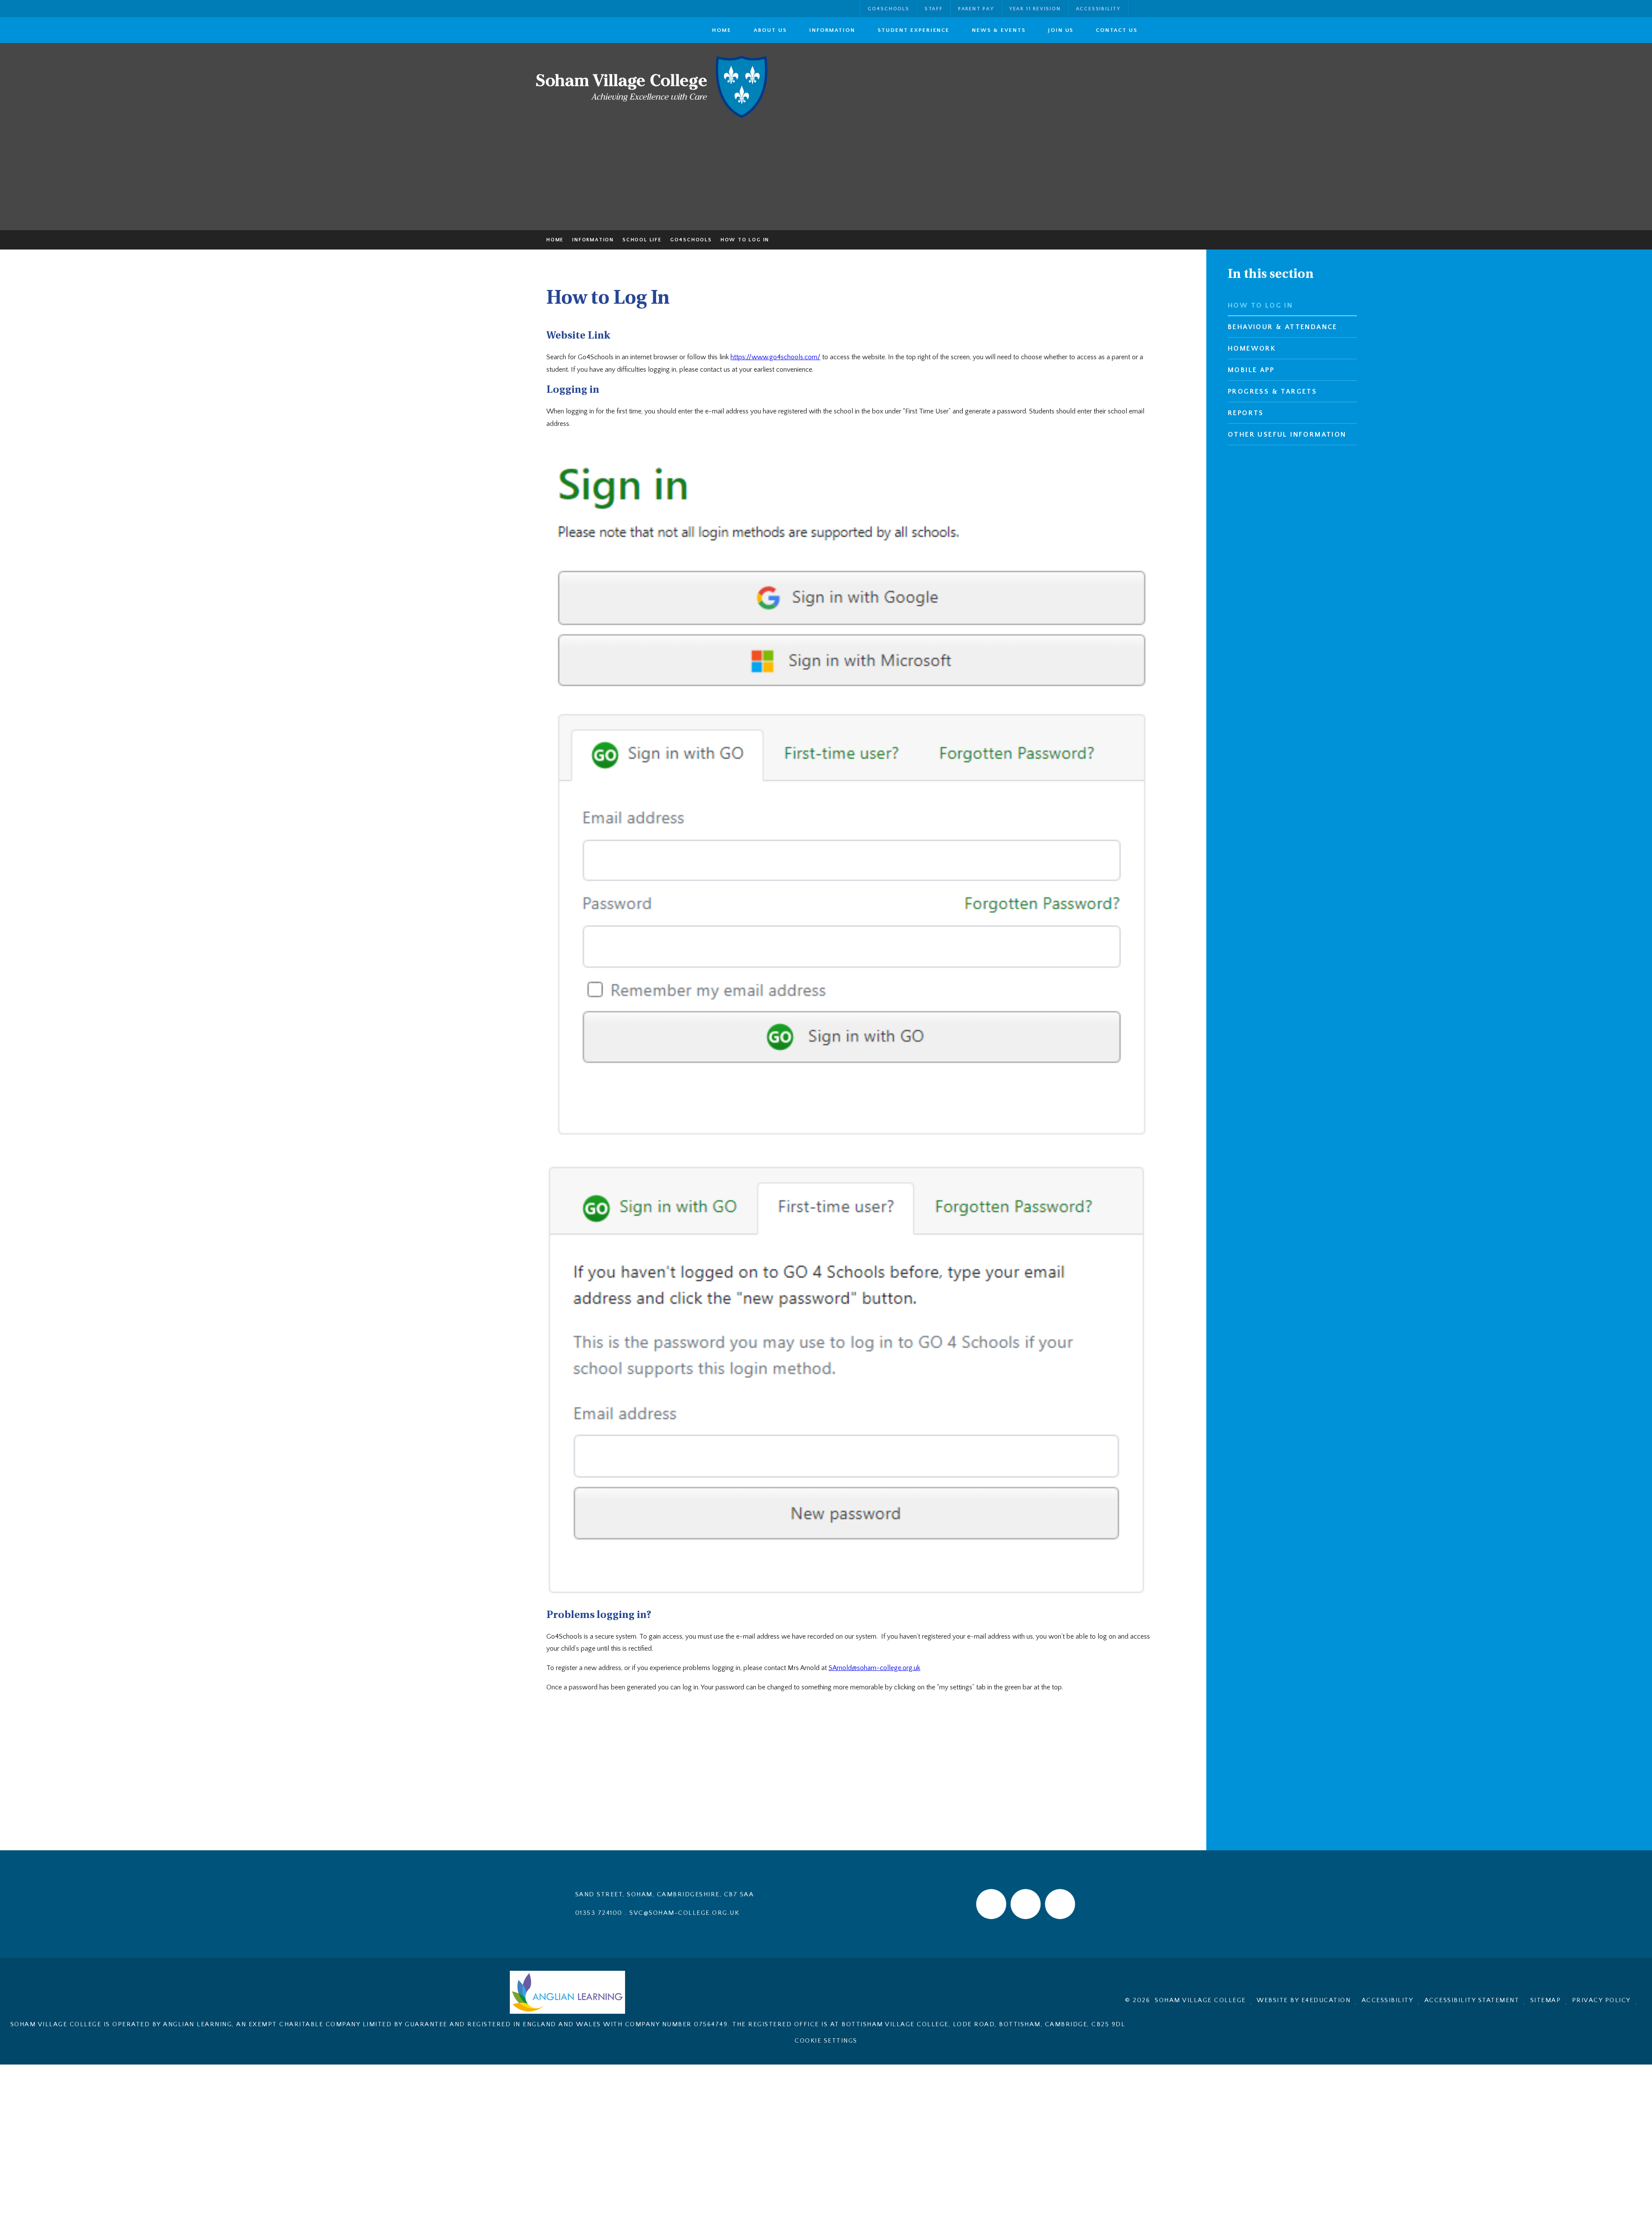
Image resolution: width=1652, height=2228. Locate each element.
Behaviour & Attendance (1283, 327)
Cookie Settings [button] (826, 2041)
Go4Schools (691, 240)
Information (593, 240)
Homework (1252, 348)
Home (555, 240)
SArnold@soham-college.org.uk (874, 1668)
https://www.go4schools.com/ (775, 357)
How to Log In (745, 240)
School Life (642, 240)
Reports (1246, 413)
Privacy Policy (1601, 2000)
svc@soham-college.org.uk (684, 1913)
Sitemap (1546, 2000)
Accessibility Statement (1472, 2000)
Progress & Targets (1272, 391)
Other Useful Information (1287, 435)
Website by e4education (1304, 2000)
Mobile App (1251, 370)
